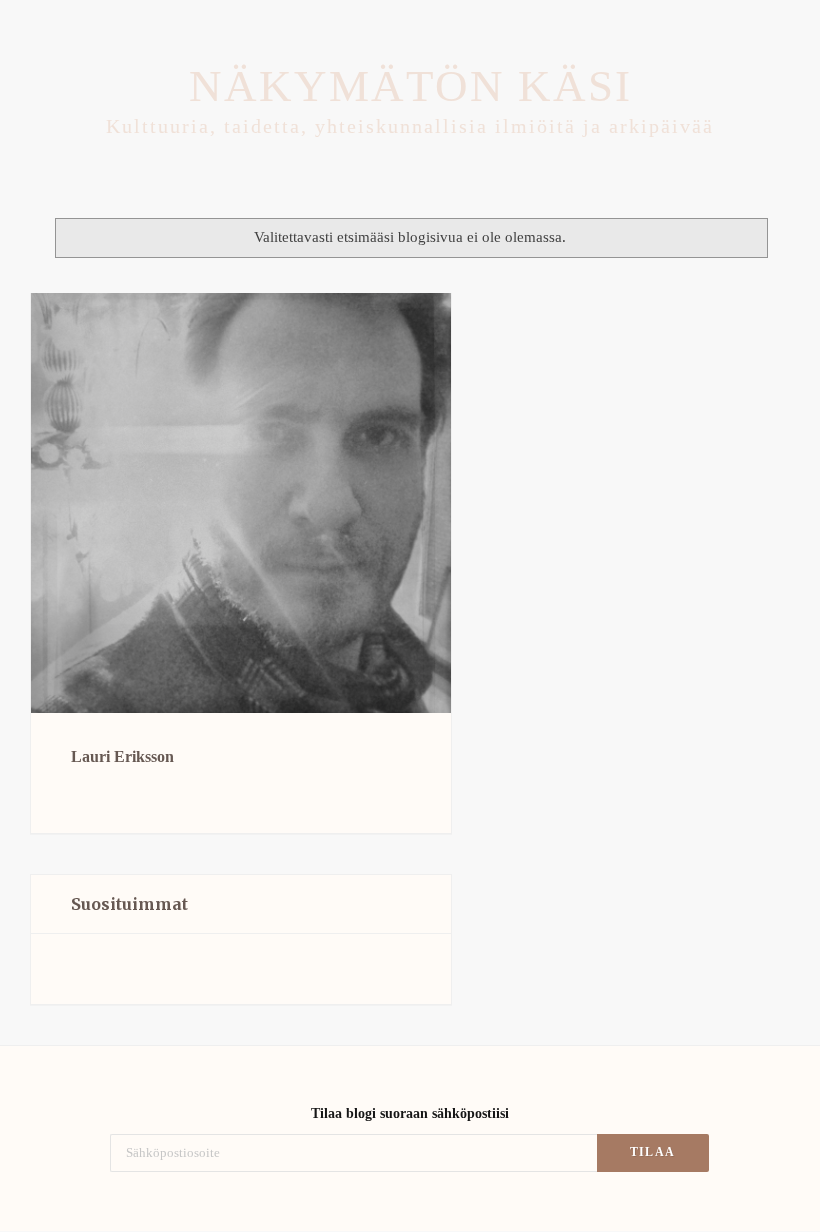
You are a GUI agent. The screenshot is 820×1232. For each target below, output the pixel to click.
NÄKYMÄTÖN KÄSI (410, 86)
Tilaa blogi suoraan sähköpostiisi (410, 1113)
